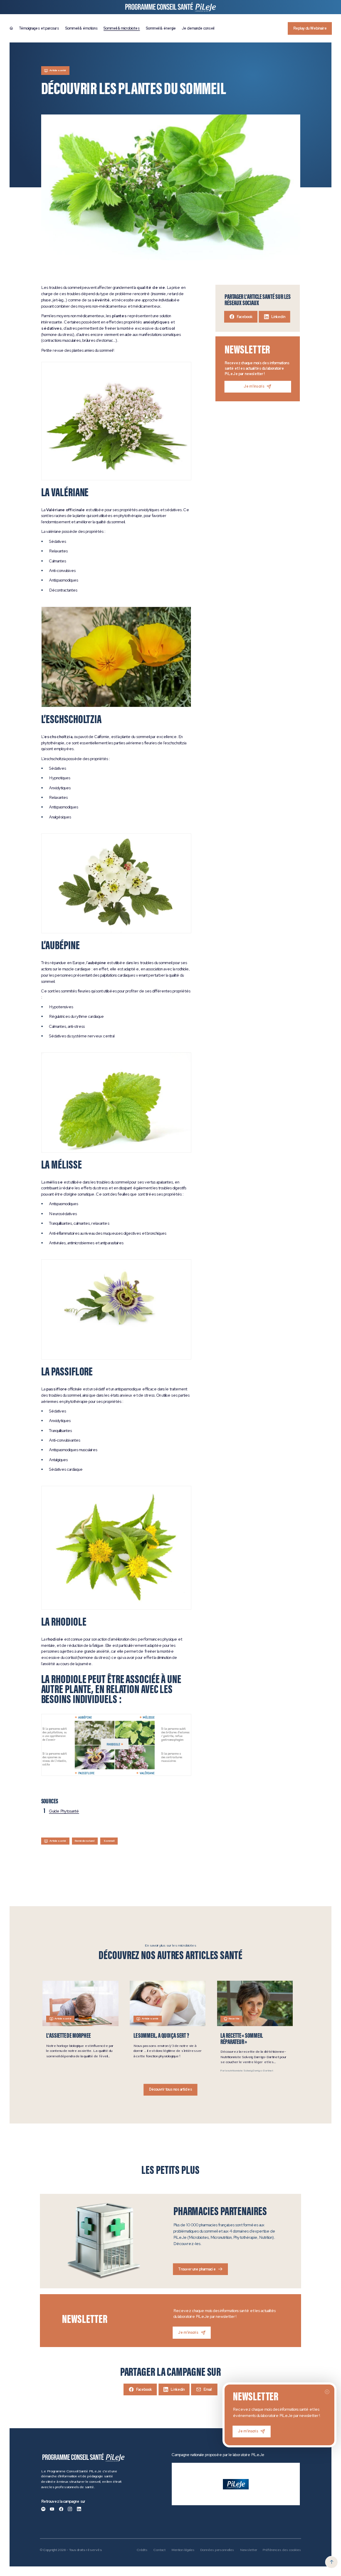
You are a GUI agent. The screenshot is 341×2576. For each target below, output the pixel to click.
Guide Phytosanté (64, 1811)
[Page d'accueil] (11, 28)
